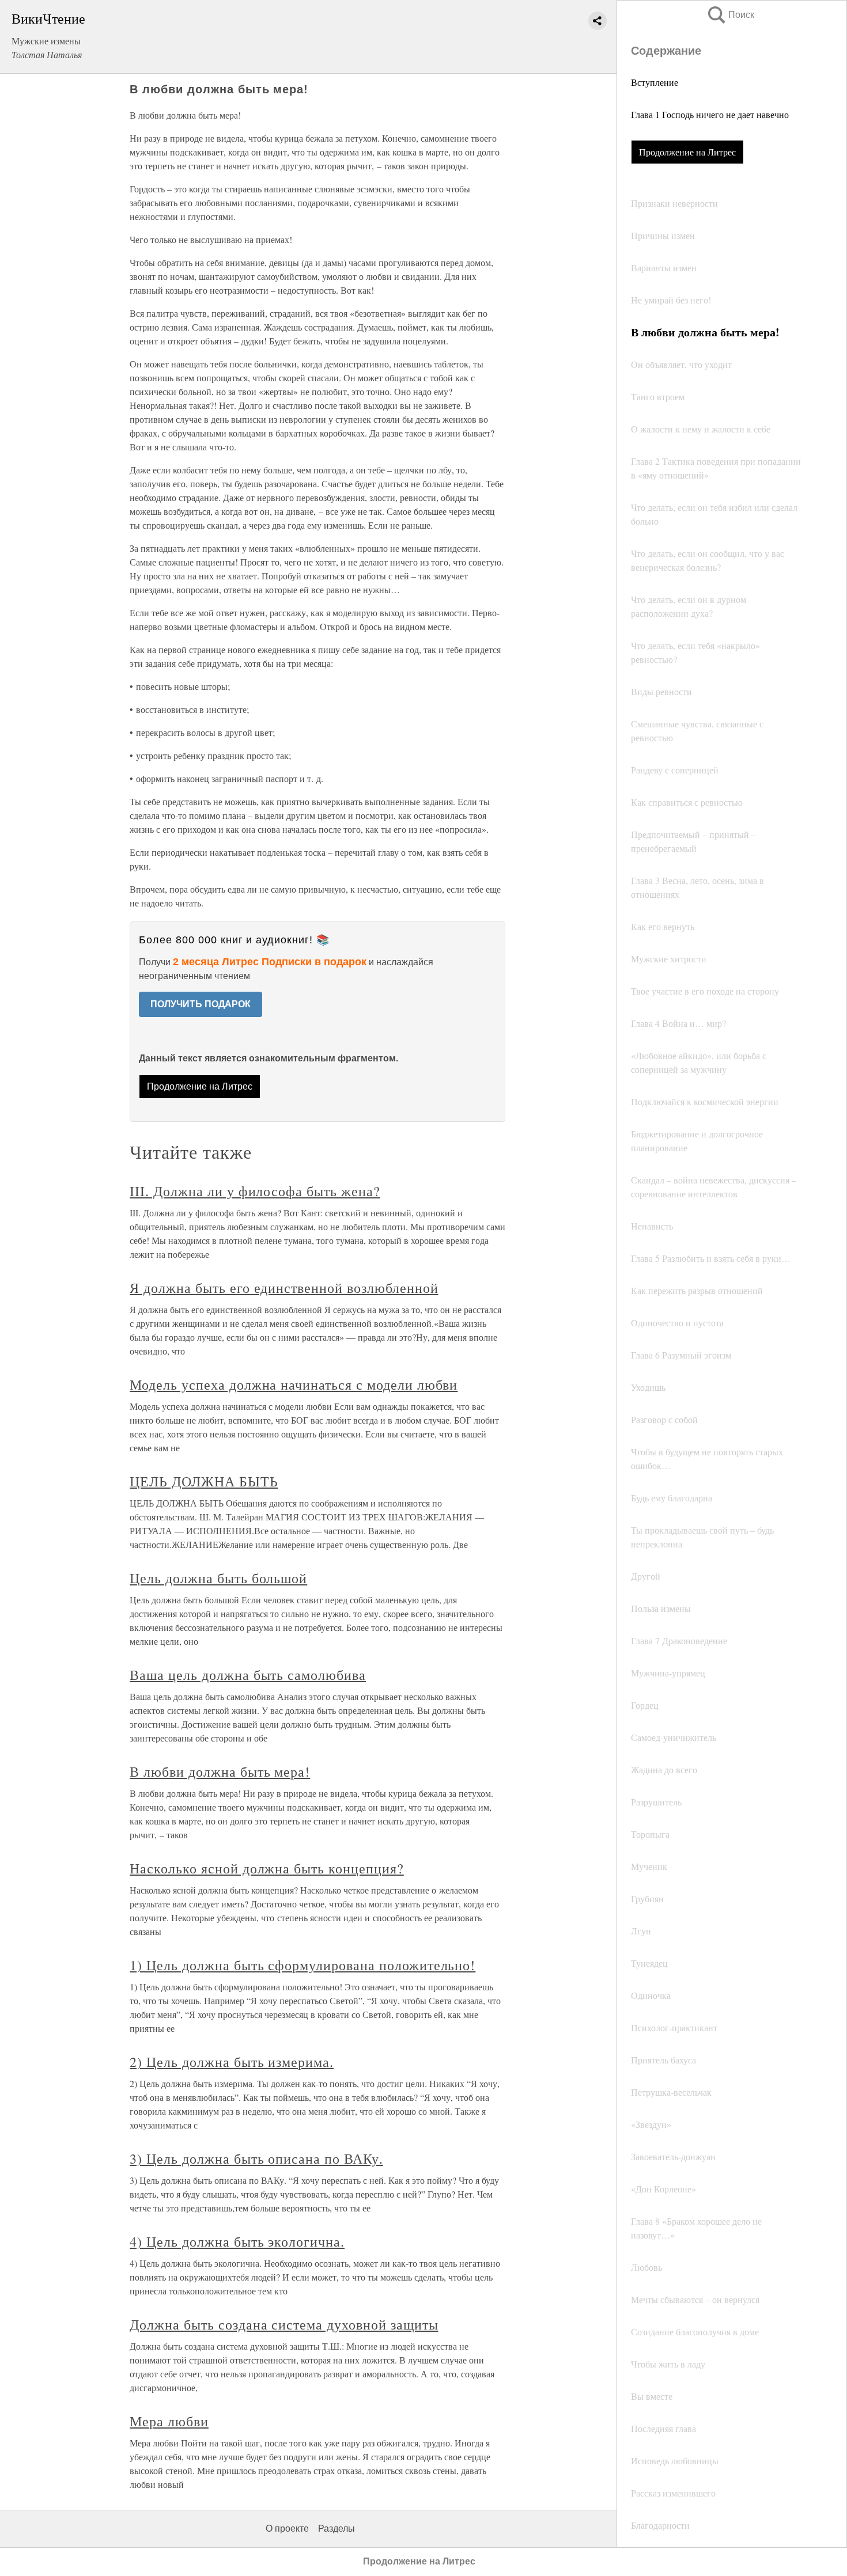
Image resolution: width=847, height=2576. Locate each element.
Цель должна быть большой (218, 1578)
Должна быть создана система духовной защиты (284, 2324)
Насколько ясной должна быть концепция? (266, 1868)
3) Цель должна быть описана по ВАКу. (256, 2158)
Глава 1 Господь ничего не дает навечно (710, 114)
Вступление (655, 82)
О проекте (287, 2528)
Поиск (730, 15)
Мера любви (169, 2421)
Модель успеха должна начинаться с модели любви (294, 1384)
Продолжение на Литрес (687, 152)
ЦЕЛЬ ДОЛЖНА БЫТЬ (204, 1481)
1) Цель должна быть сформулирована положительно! (302, 1965)
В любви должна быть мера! (220, 1771)
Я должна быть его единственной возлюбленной (284, 1288)
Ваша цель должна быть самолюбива (248, 1675)
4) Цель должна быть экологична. (237, 2241)
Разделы (336, 2528)
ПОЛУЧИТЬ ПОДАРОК (201, 1004)
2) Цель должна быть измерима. (232, 2062)
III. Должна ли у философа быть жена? (255, 1191)
